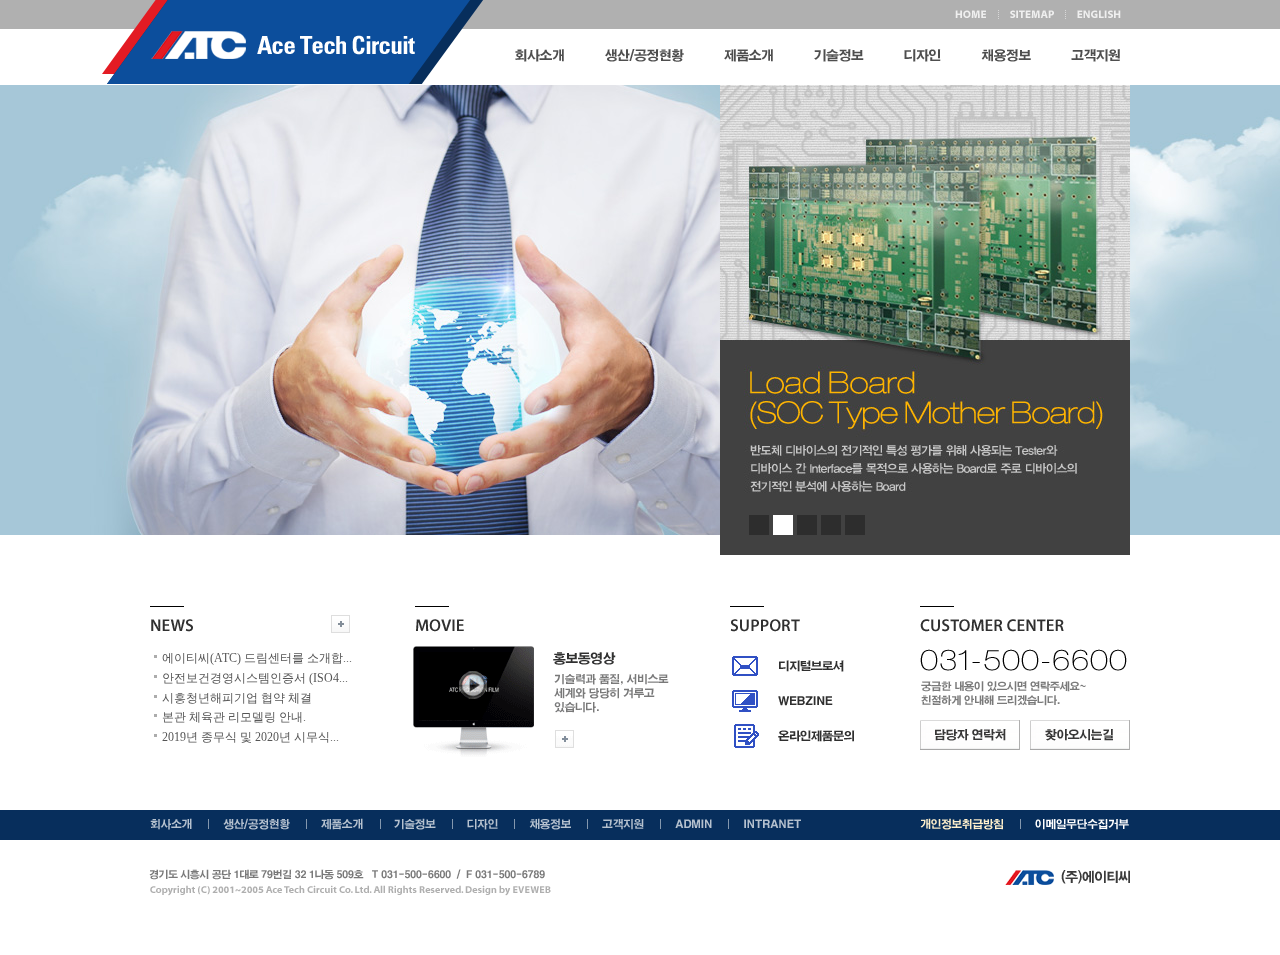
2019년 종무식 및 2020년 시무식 (250, 737)
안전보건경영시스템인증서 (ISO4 (255, 678)
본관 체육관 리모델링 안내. (234, 717)
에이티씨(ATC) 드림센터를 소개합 (257, 658)
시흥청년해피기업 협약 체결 (237, 698)
